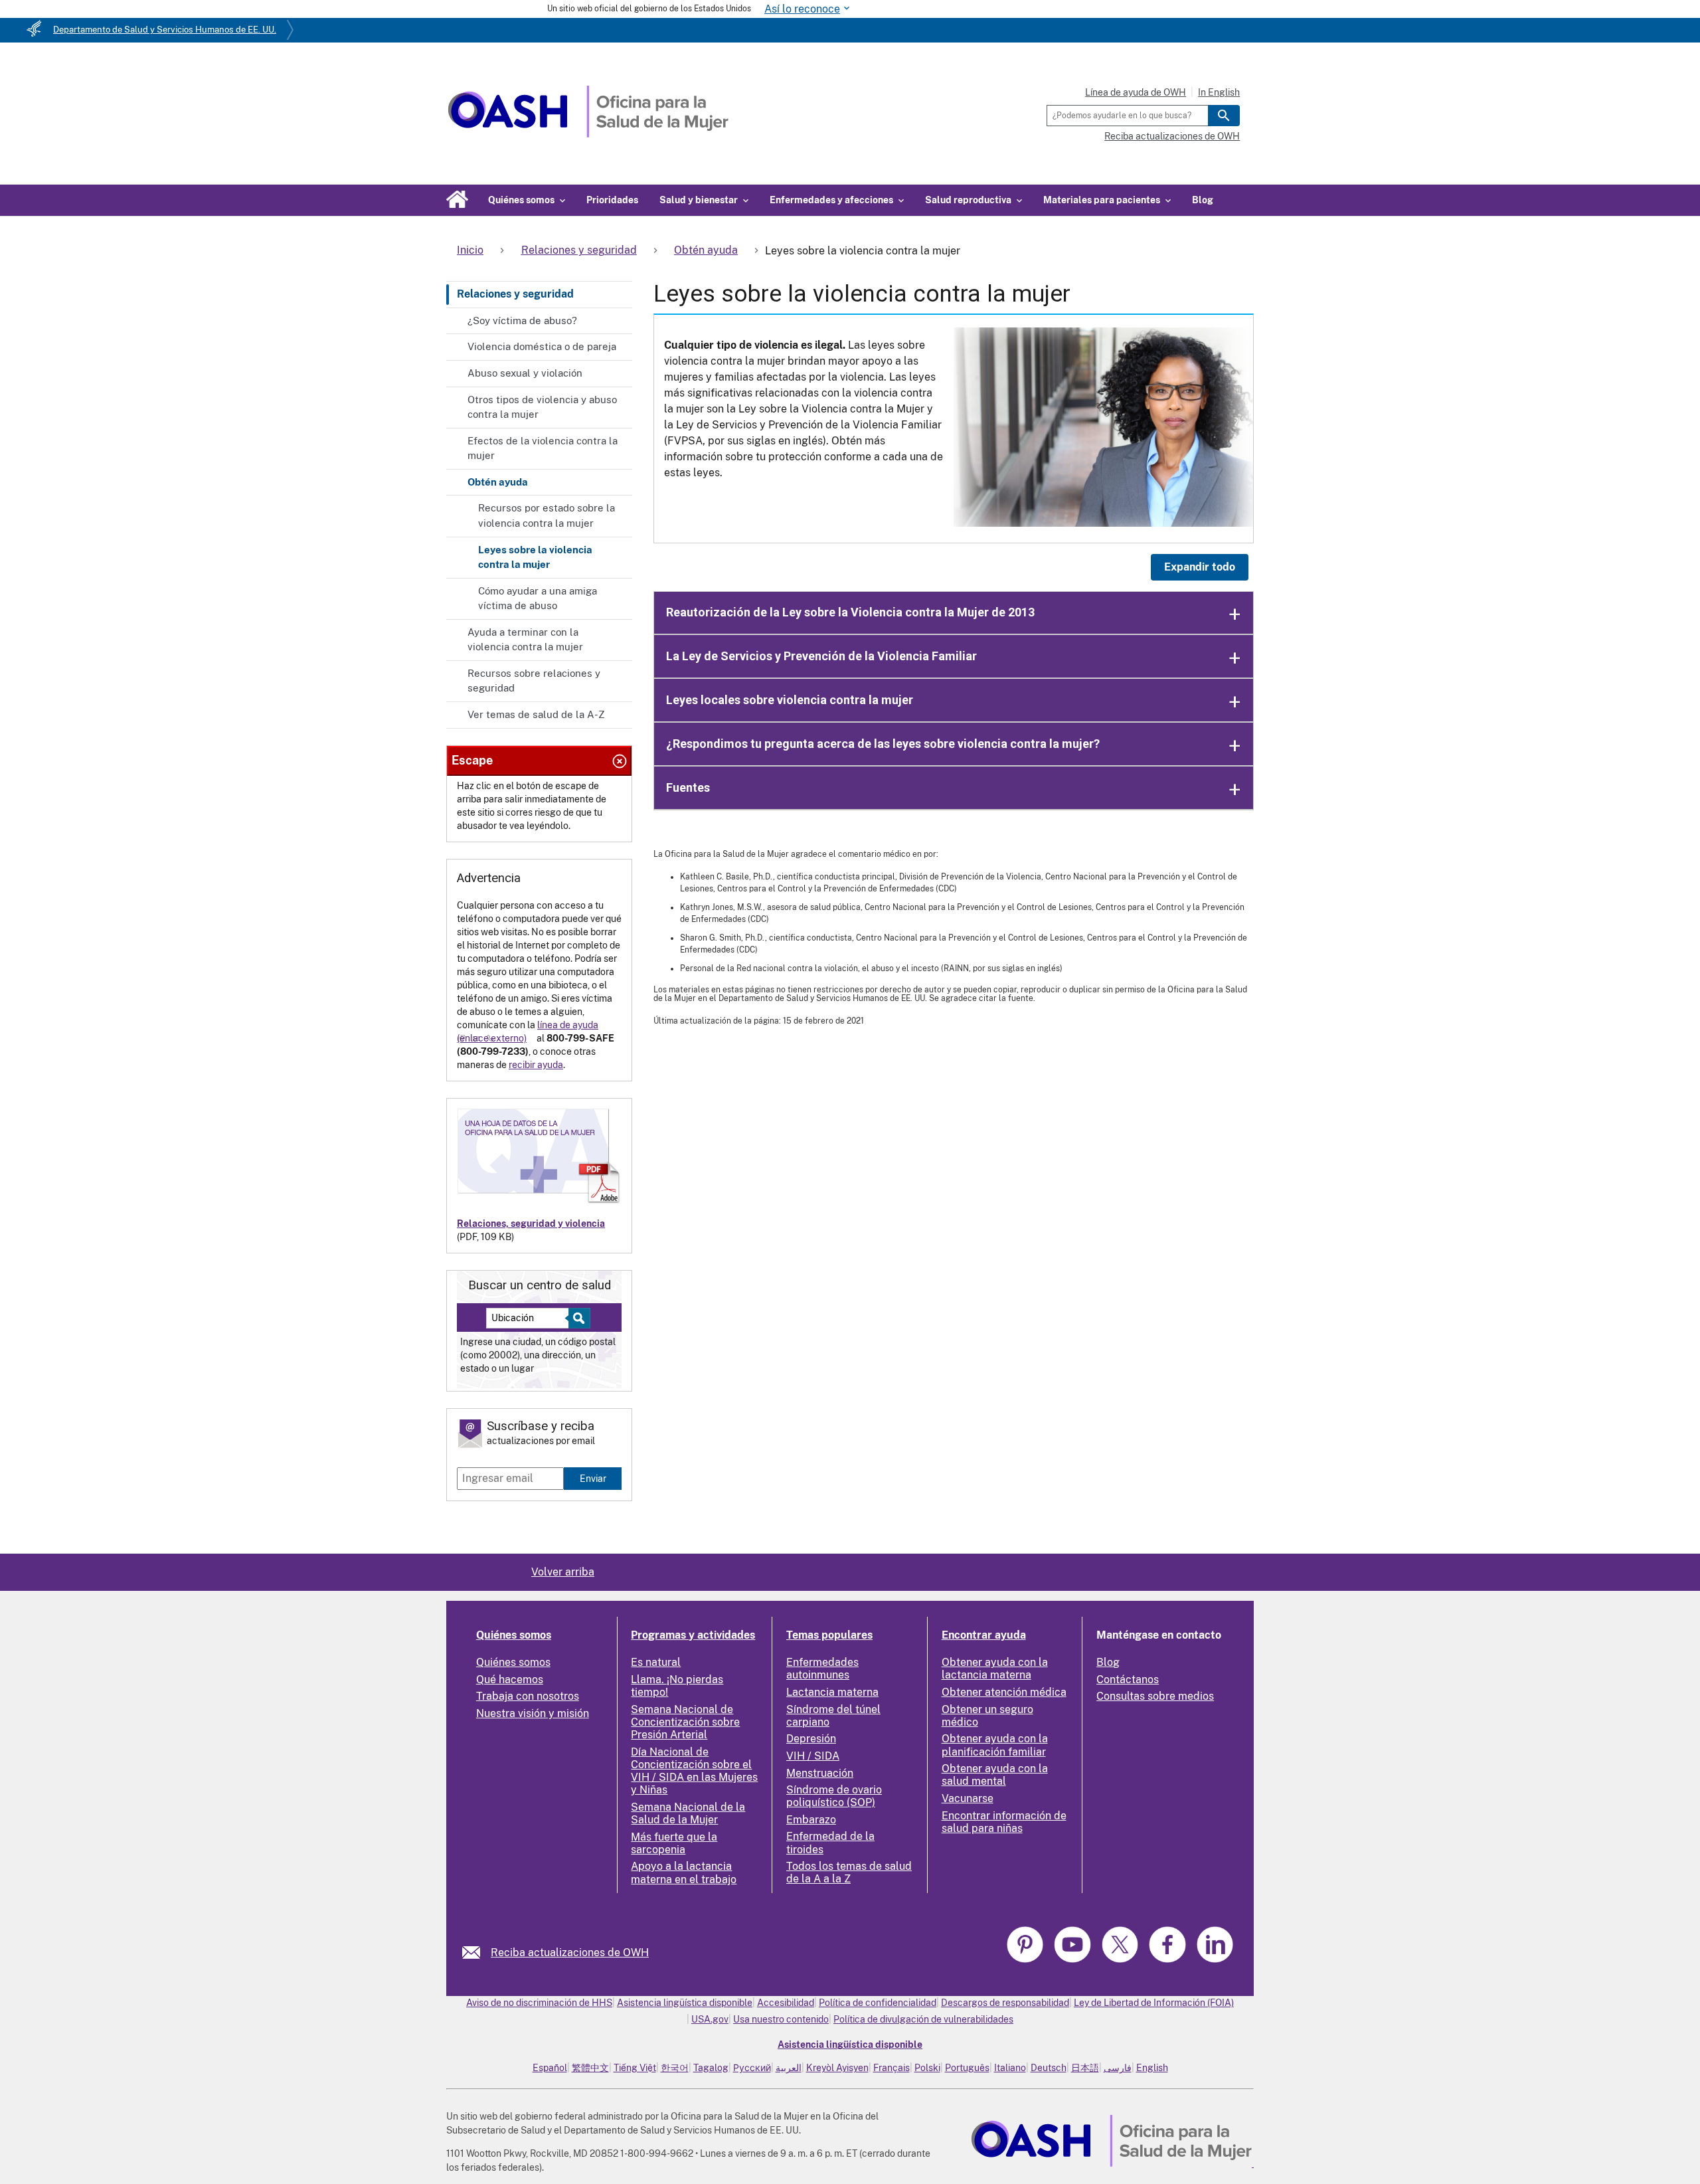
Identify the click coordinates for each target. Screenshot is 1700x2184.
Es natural (656, 1662)
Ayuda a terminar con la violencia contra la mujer (525, 640)
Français (892, 2068)
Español (550, 2068)
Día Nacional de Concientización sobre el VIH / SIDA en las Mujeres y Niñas (694, 1771)
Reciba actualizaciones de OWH (1172, 136)
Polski (927, 2068)
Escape (472, 760)
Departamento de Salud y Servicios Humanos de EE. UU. (165, 30)
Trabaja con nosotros (528, 1696)
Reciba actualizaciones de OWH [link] (570, 1953)
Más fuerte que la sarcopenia (674, 1843)
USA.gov (710, 2019)
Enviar (593, 1478)
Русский (752, 2068)
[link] (476, 1953)
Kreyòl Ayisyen (837, 2068)
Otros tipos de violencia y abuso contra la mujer (542, 407)
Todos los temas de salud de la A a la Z (849, 1872)
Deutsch (1049, 2068)
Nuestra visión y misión (533, 1713)
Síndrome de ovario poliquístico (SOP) (834, 1796)
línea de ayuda (568, 1025)
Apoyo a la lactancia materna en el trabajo (684, 1872)
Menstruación (820, 1773)
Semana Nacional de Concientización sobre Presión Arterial (685, 1722)
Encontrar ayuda (984, 1635)
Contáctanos (1128, 1680)
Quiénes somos (514, 1635)
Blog (1203, 200)
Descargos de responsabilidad (1005, 2003)
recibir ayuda (536, 1065)
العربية (789, 2068)
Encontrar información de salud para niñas (1004, 1822)
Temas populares (829, 1635)
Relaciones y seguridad (515, 294)
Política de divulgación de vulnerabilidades (923, 2019)
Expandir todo (1200, 567)
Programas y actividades (693, 1635)
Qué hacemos (510, 1680)
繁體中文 (590, 2068)
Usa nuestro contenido (781, 2019)
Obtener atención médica (1004, 1692)
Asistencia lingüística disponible (685, 2003)
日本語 (1085, 2068)
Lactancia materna (832, 1692)
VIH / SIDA (813, 1756)
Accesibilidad (786, 2003)
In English (1219, 92)
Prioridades (612, 200)
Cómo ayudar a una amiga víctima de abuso (538, 598)
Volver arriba (563, 1572)
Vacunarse (968, 1798)
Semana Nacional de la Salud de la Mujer (688, 1813)
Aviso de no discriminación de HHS (539, 2003)
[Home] (588, 134)
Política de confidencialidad (878, 2003)
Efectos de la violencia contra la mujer (543, 448)
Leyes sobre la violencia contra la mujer (535, 557)
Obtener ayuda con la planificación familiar (995, 1745)
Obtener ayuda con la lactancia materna (995, 1669)
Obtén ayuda (498, 482)
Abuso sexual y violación (525, 373)
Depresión (811, 1739)
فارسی (1118, 2068)
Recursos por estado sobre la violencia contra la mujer (547, 515)
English (1152, 2068)
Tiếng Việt (635, 2068)
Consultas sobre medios (1155, 1696)
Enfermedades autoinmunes (822, 1669)
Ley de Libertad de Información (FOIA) (1154, 2003)
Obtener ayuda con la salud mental (995, 1775)
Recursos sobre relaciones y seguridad (534, 681)
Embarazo (811, 1820)
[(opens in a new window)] (1074, 1960)
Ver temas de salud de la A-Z (536, 714)
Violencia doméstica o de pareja (542, 346)
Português (967, 2068)
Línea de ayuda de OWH (1136, 92)
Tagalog (711, 2068)
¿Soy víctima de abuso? (522, 320)
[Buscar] (1224, 116)
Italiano (1010, 2068)
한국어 (675, 2068)
